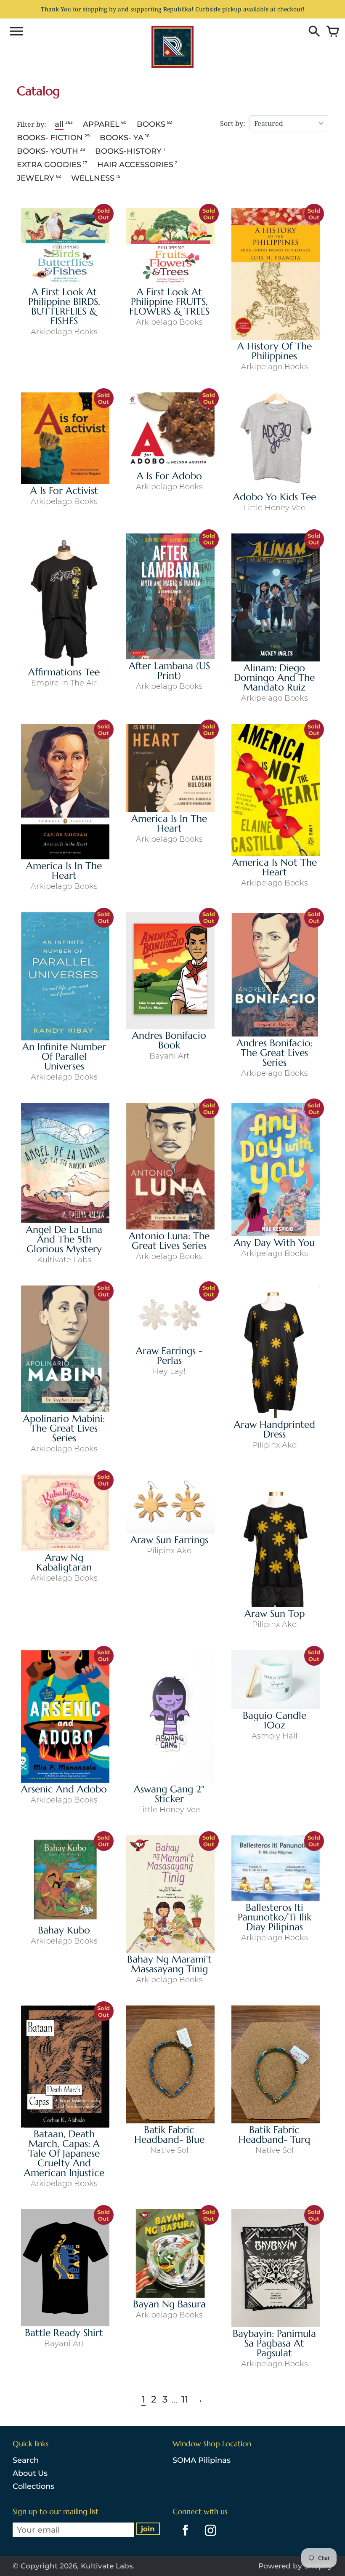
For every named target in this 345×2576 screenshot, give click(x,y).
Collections (33, 2486)
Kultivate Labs (107, 2566)
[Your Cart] (331, 32)
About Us (30, 2473)
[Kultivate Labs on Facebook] (183, 2537)
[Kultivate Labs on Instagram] (209, 2537)
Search (26, 2460)
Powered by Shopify (295, 2566)
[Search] (312, 32)
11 (185, 2399)
